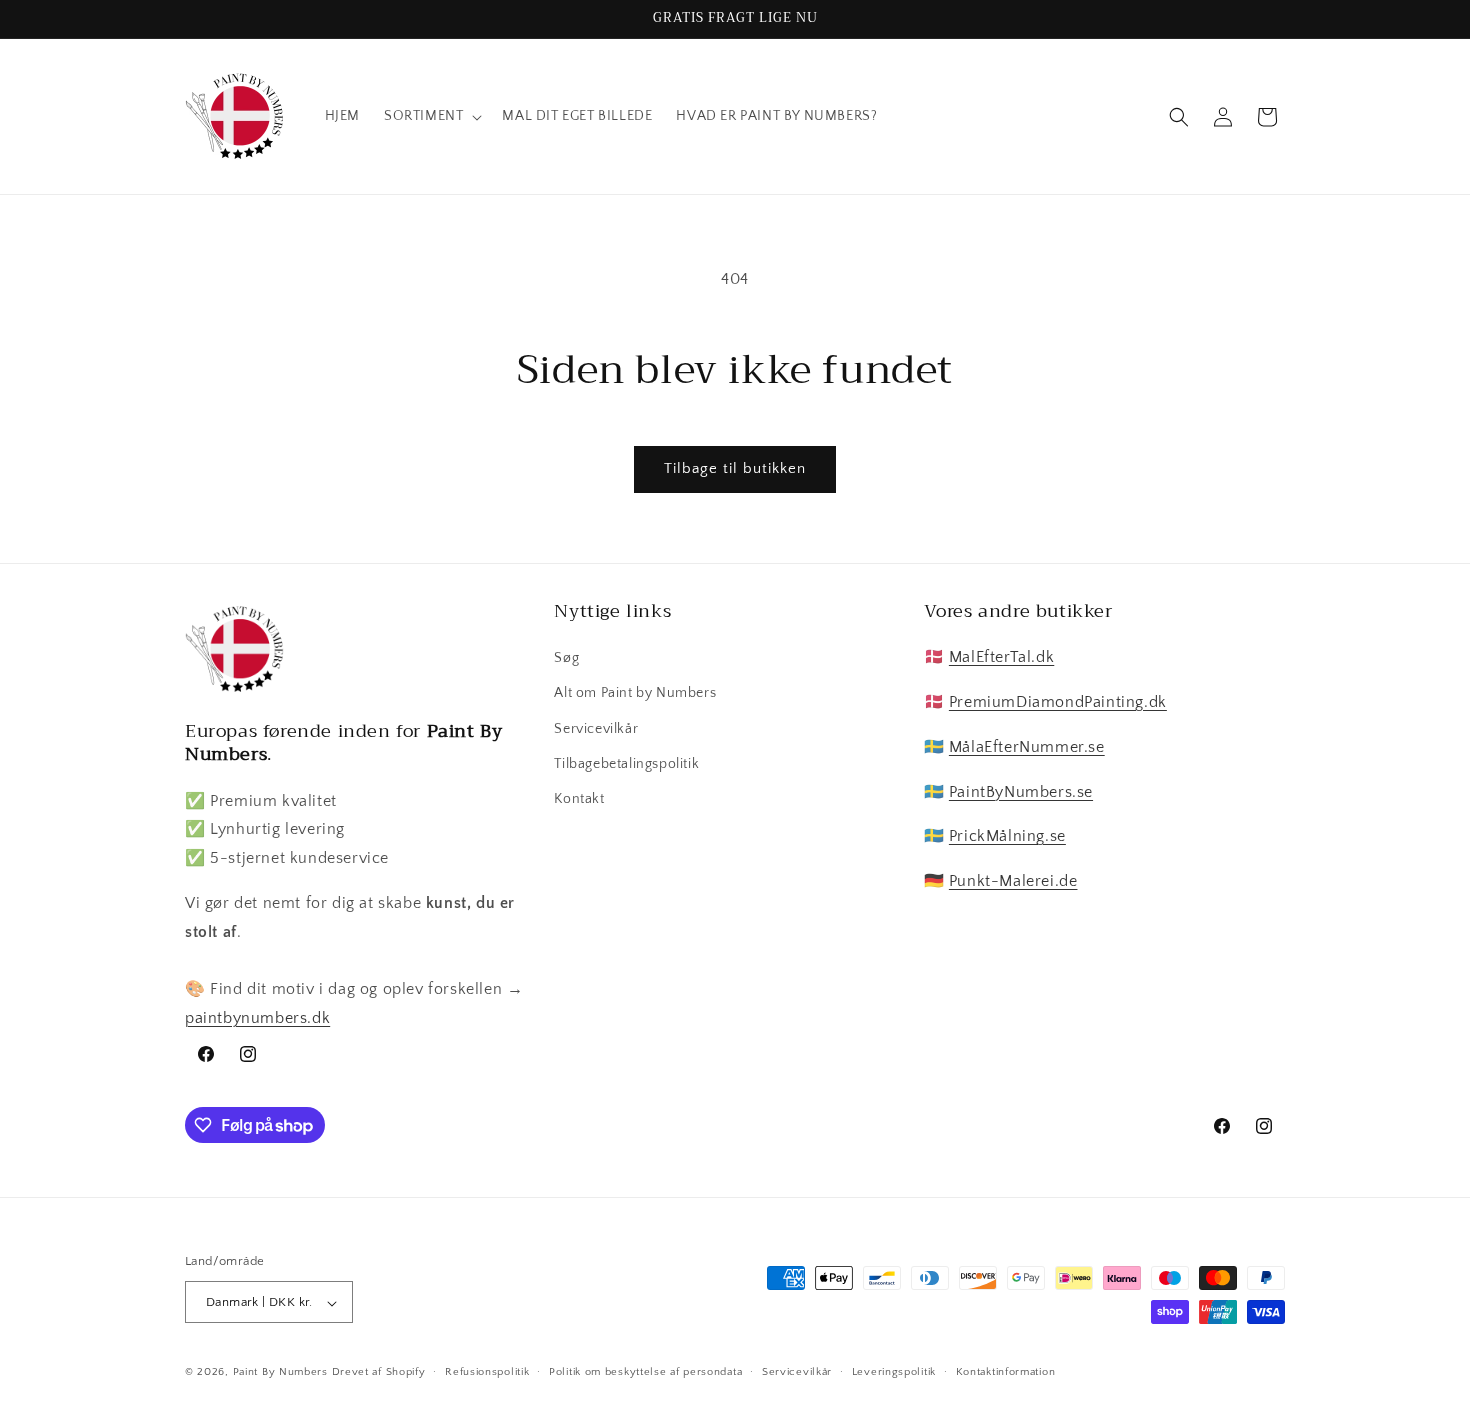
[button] (431, 116)
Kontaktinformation (1006, 1372)
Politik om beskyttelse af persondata (645, 1372)
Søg (566, 658)
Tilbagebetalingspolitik (626, 764)
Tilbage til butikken (735, 468)
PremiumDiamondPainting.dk (1058, 702)
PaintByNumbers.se (1021, 792)
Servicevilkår (596, 729)
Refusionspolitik (487, 1372)
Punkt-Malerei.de (1013, 881)
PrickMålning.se (1007, 837)
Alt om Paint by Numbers (635, 694)
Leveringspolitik (894, 1372)
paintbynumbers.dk (257, 1018)
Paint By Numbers (282, 1373)
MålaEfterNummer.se (1027, 747)
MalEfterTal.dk (1001, 657)
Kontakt (579, 799)
